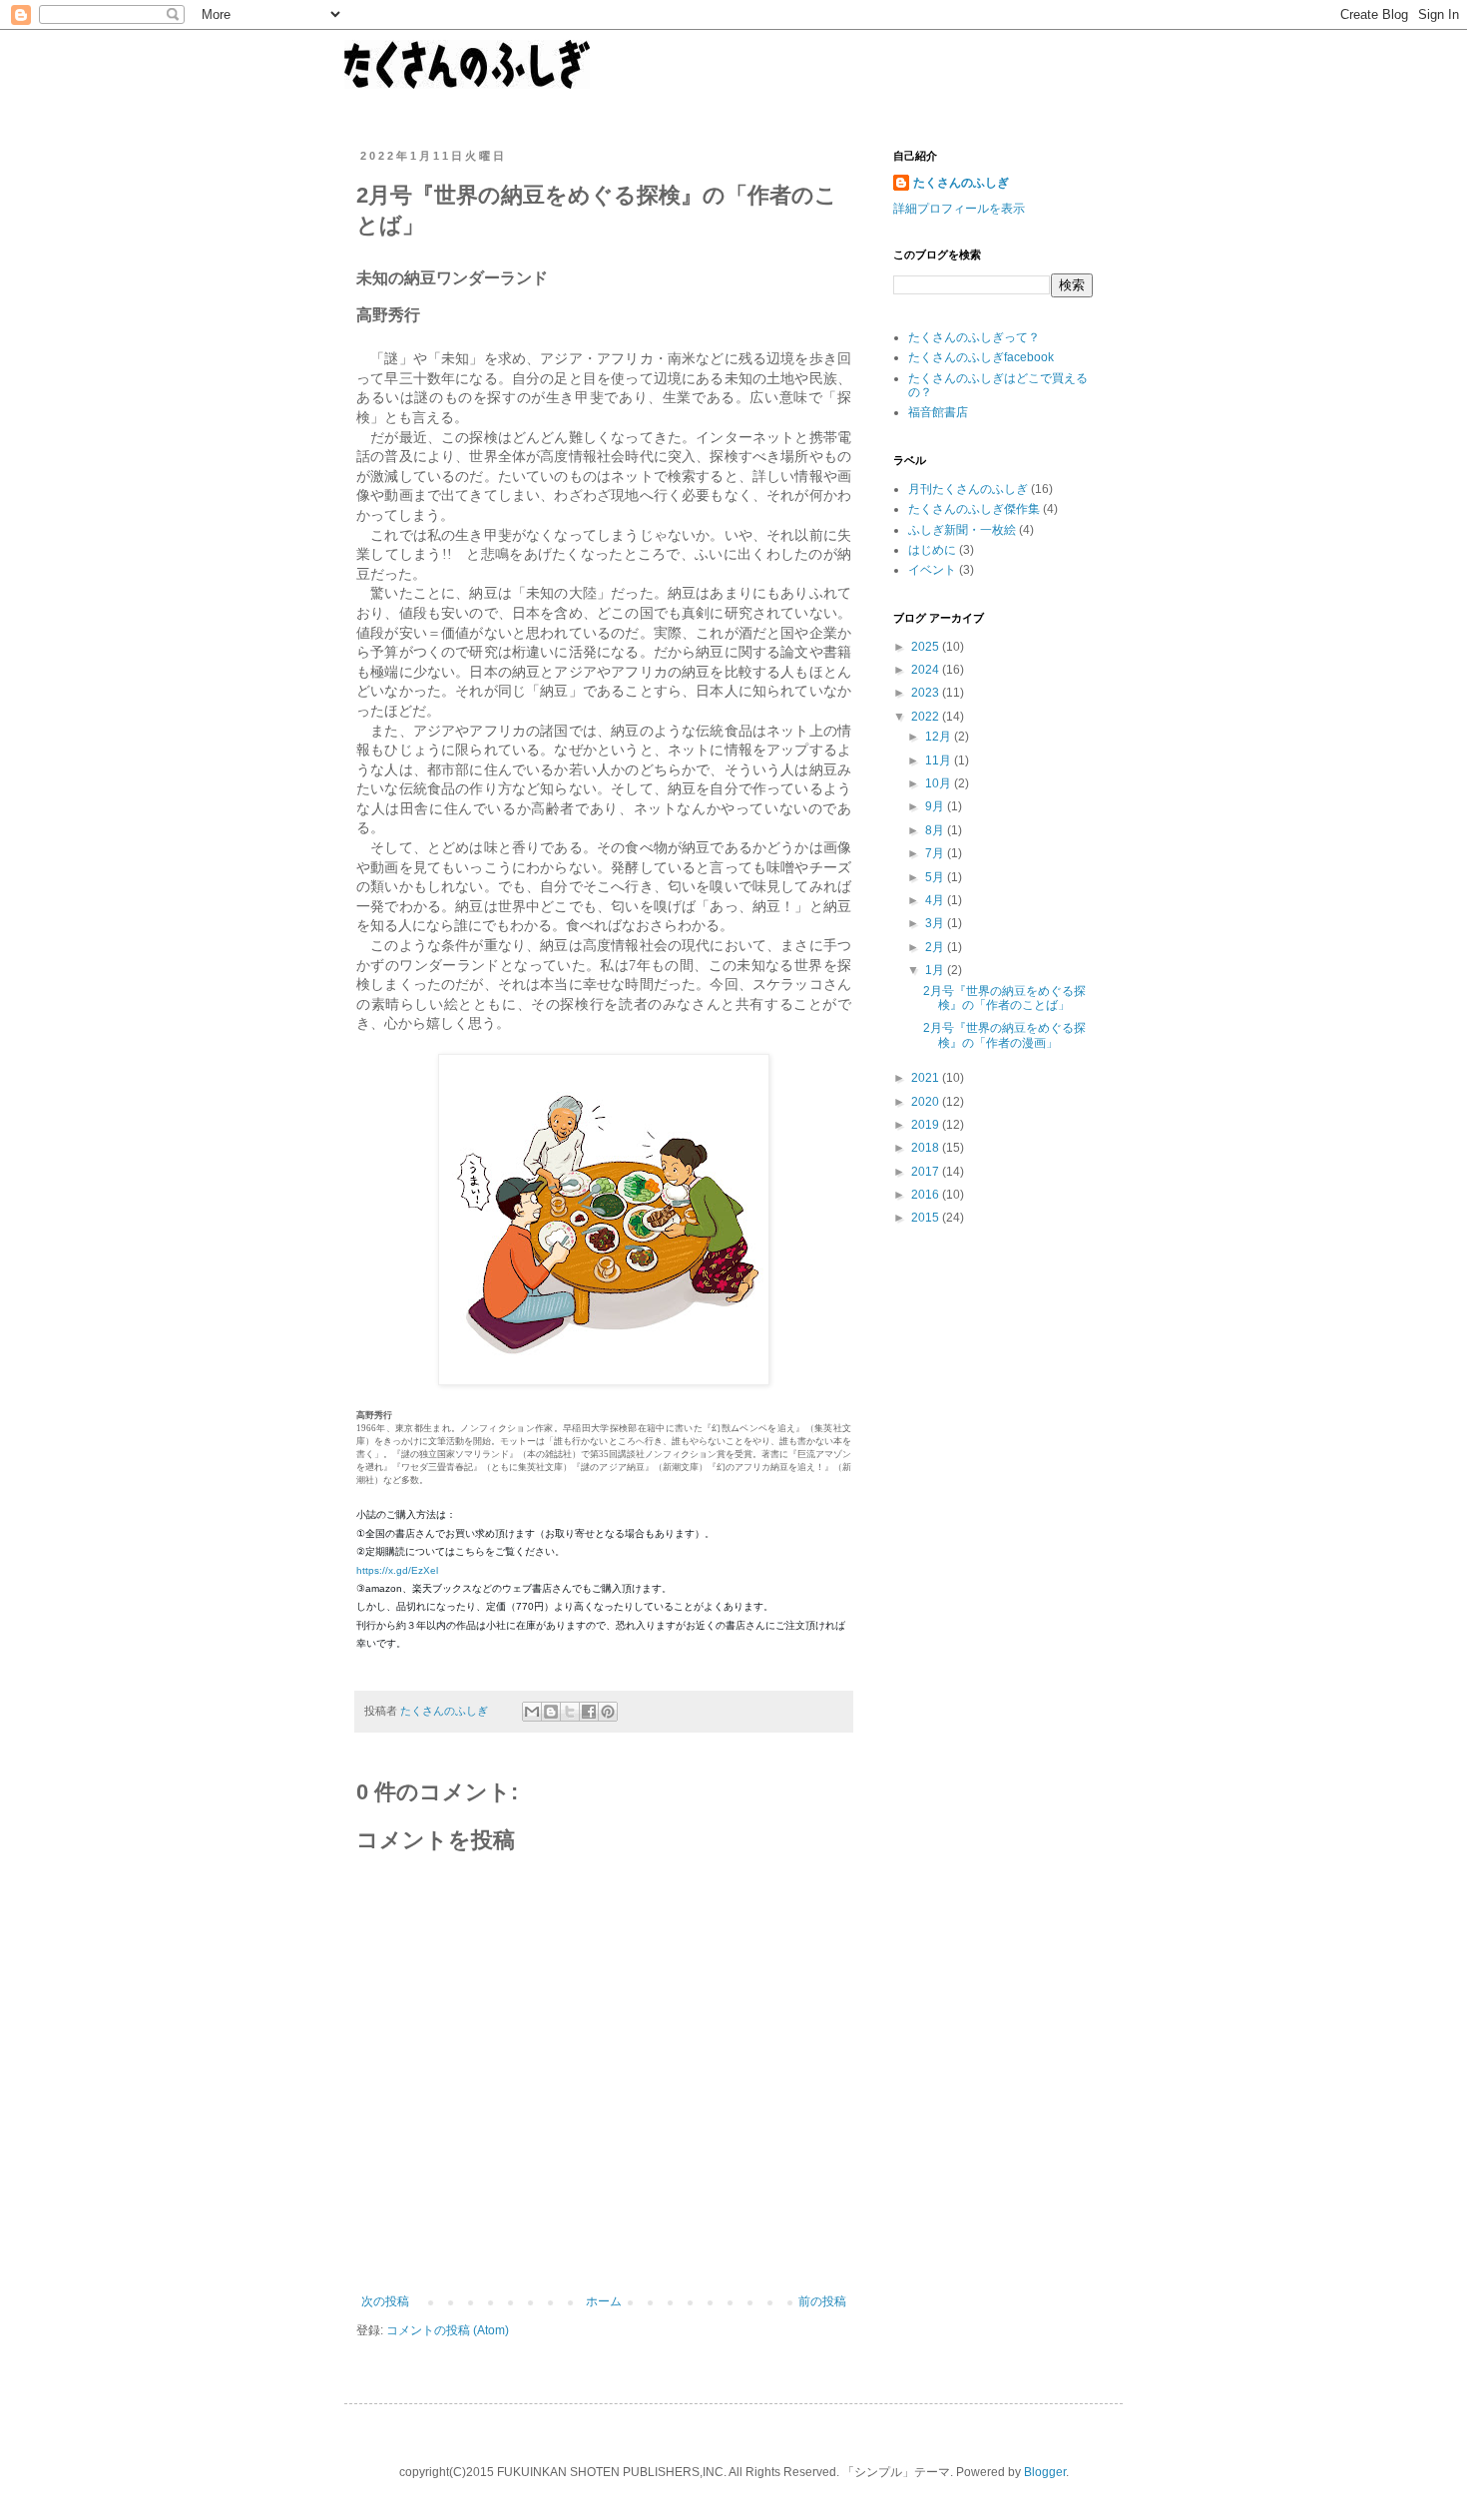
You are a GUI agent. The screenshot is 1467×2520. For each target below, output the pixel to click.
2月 (936, 947)
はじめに (932, 550)
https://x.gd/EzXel (397, 1570)
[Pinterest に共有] (608, 1712)
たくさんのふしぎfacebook (981, 357)
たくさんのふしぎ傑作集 (974, 509)
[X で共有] (570, 1712)
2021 (927, 1078)
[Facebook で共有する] (589, 1712)
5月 (936, 877)
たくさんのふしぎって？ (974, 337)
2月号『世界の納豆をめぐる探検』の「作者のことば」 (1004, 998)
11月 (940, 760)
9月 (936, 806)
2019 (927, 1125)
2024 (927, 670)
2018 (927, 1148)
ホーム (604, 2301)
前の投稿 (822, 2301)
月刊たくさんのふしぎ (968, 489)
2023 (927, 693)
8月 (936, 830)
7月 (936, 853)
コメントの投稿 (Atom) (448, 2330)
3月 (936, 923)
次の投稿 (385, 2301)
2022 (927, 717)
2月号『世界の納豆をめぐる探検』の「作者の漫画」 (1004, 1035)
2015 (927, 1218)
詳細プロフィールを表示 (959, 209)
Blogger (1045, 2472)
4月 (936, 900)
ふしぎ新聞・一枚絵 (962, 530)
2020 (927, 1102)
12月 (940, 737)
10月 (940, 783)
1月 (936, 970)
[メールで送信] (532, 1712)
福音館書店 (938, 412)
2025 (927, 647)
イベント (932, 570)
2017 (927, 1172)
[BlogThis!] (551, 1712)
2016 (927, 1195)
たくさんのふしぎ (961, 183)
